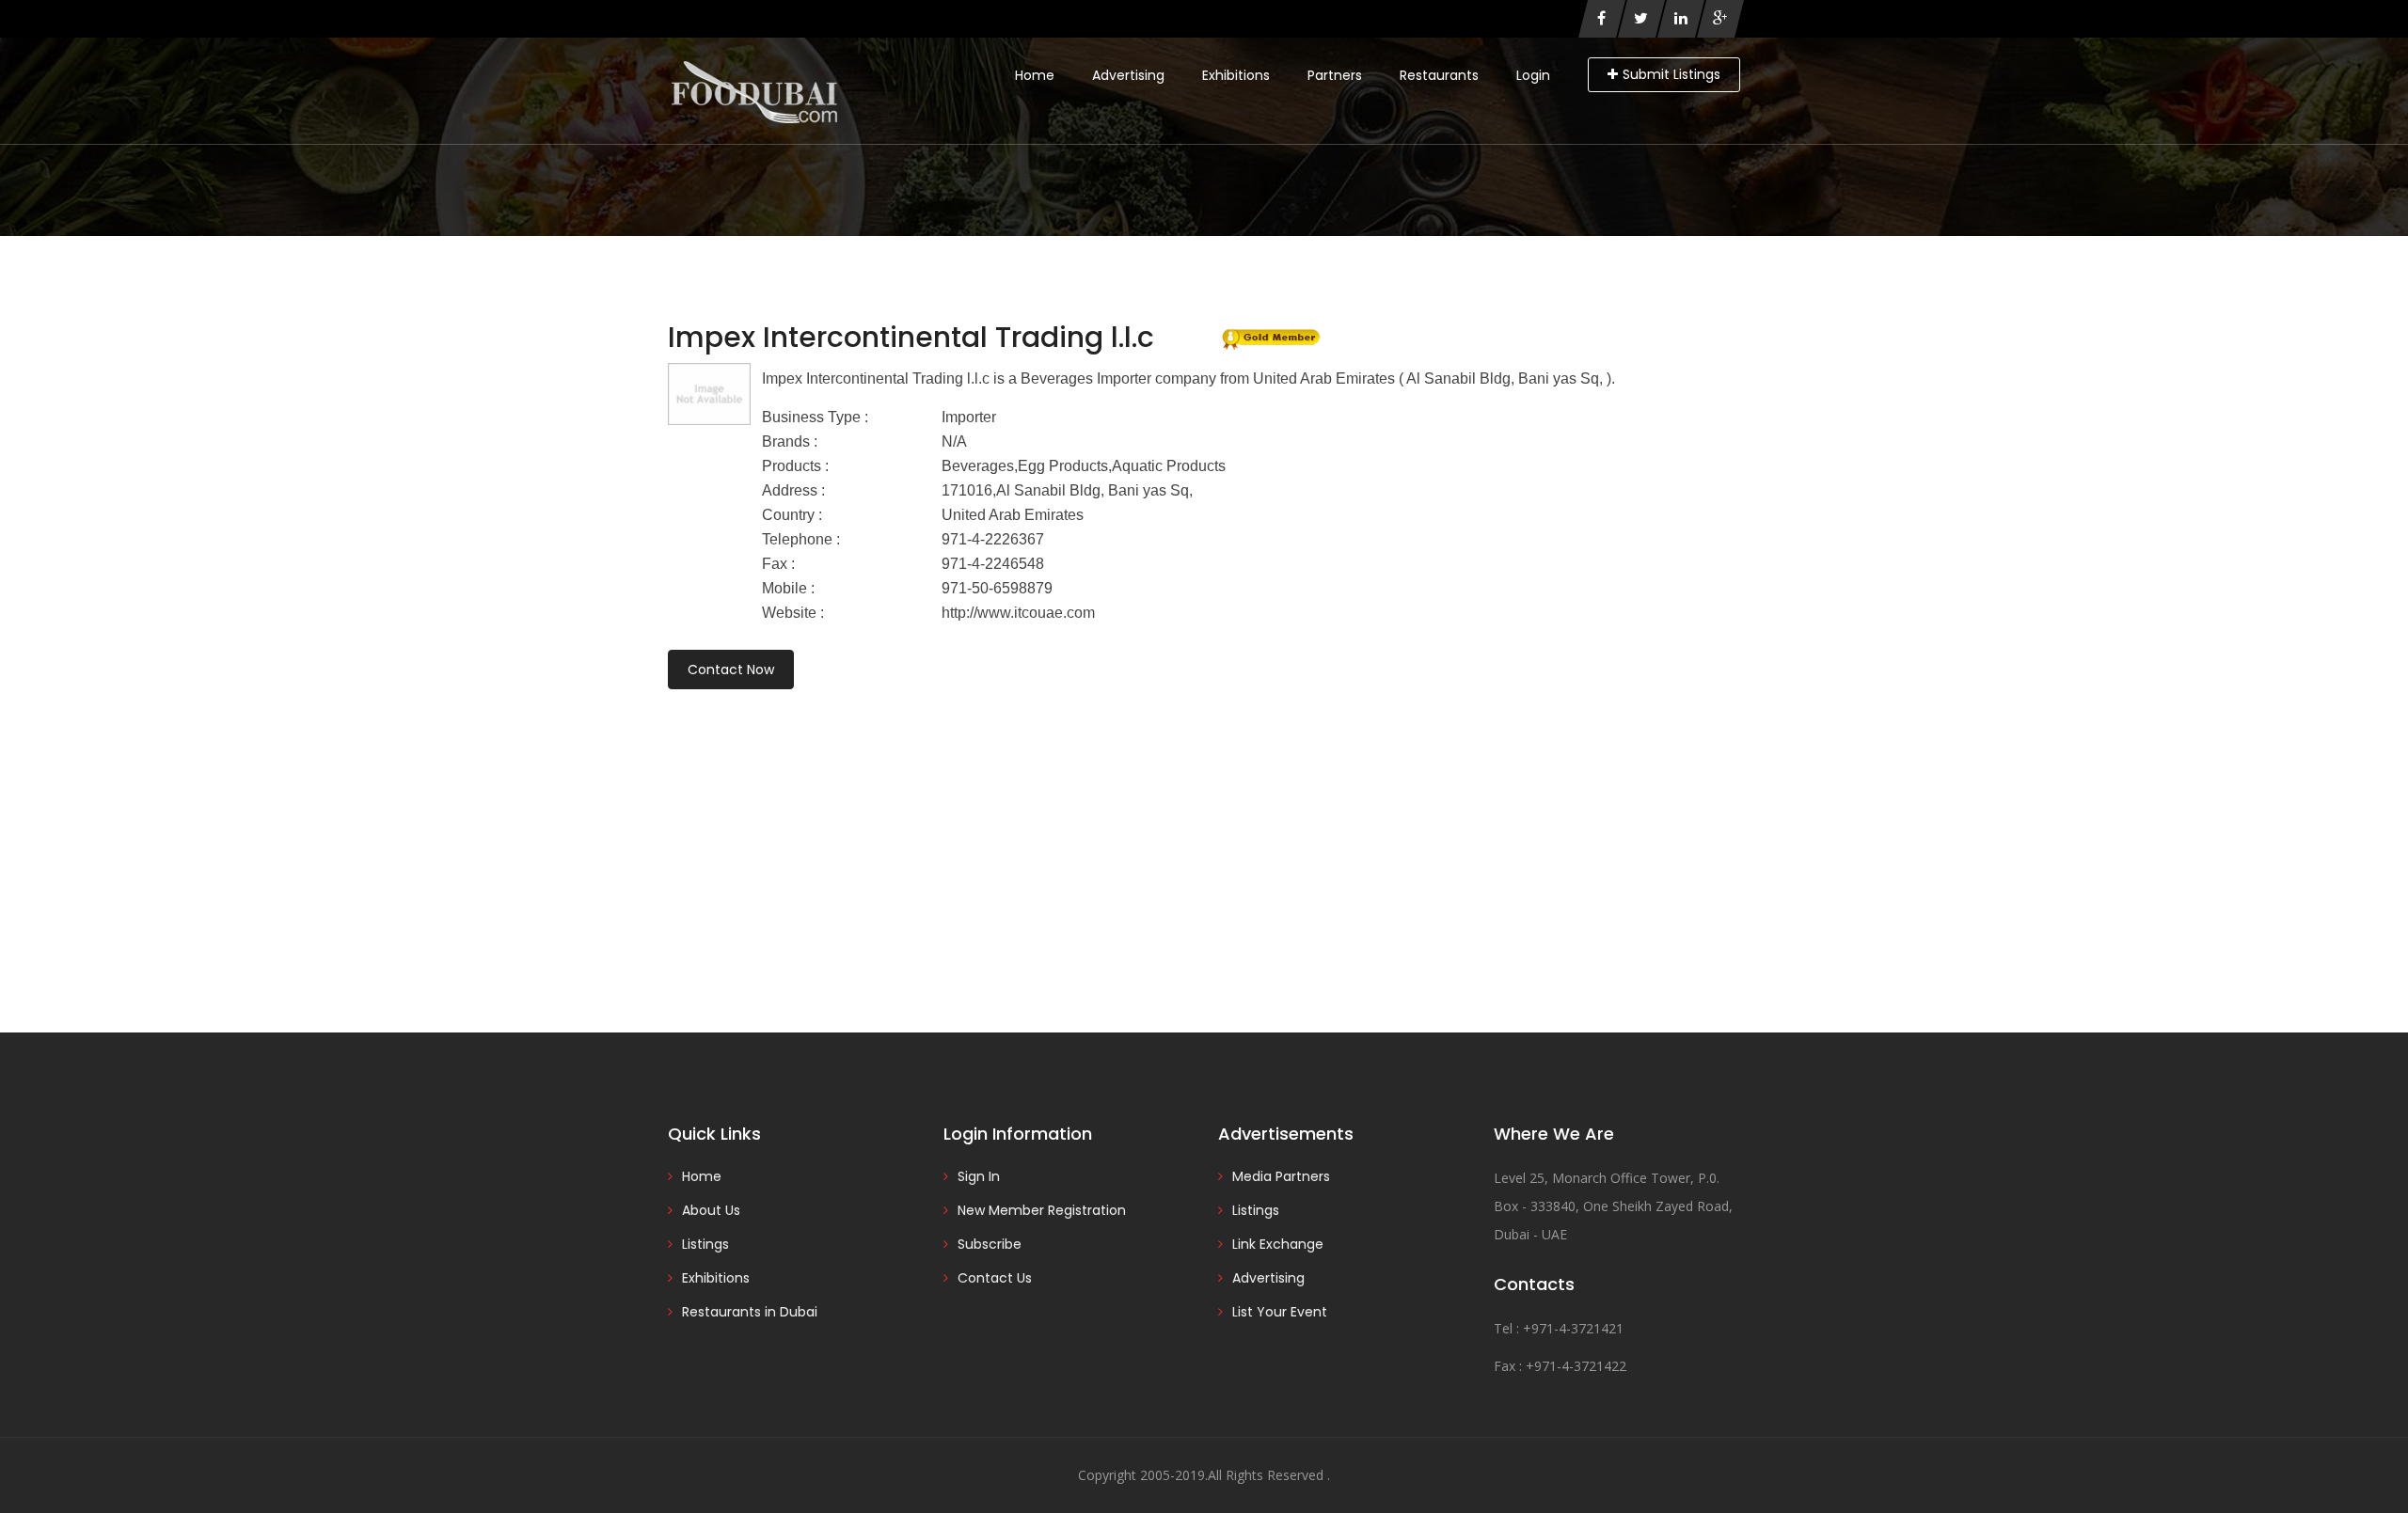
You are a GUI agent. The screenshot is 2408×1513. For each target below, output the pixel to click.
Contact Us (995, 1278)
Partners (1335, 75)
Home (1035, 75)
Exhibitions (1236, 75)
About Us (711, 1210)
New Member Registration (1042, 1210)
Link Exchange (1278, 1244)
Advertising (1128, 75)
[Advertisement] (1204, 835)
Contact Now (731, 670)
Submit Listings (1671, 74)
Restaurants (1439, 75)
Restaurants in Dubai (750, 1312)
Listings (705, 1244)
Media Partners (1281, 1176)
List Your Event (1280, 1312)
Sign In (979, 1176)
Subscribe (990, 1244)
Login (1533, 75)
